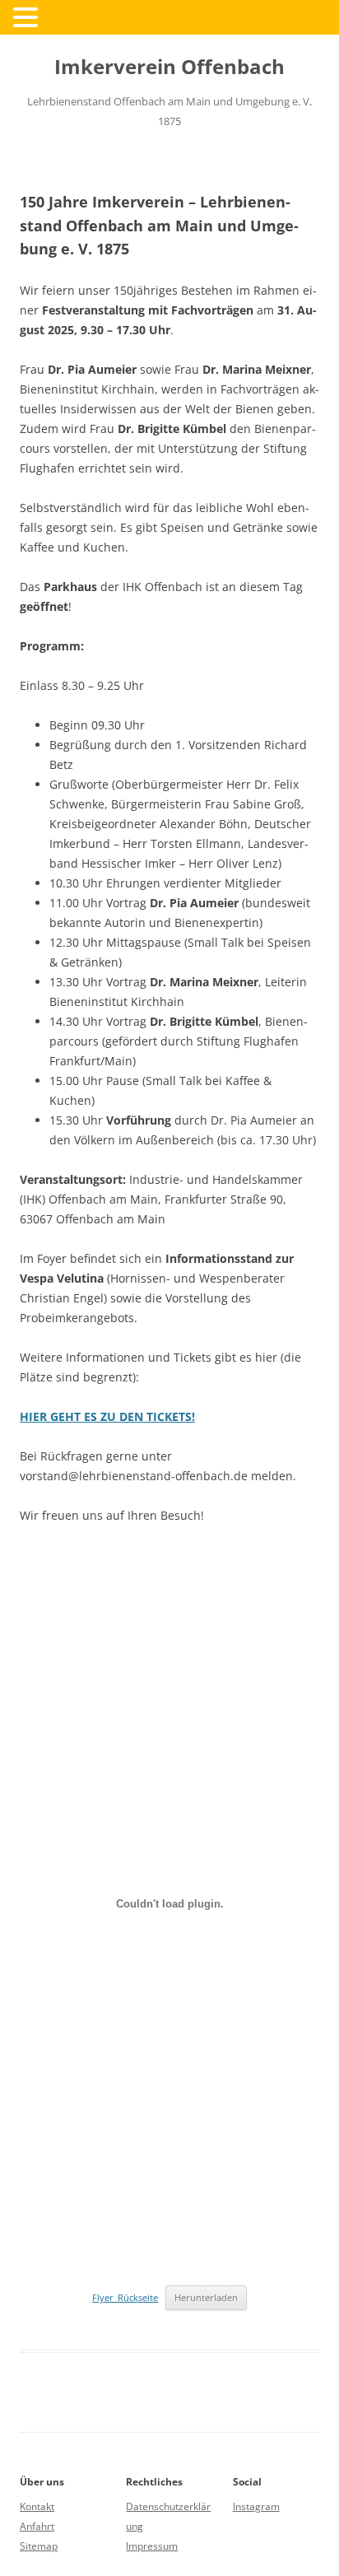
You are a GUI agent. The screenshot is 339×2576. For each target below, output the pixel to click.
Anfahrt (37, 2526)
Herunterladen (206, 2297)
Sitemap (39, 2546)
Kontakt (37, 2506)
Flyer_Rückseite (125, 2297)
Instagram (256, 2506)
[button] (28, 16)
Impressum (152, 2546)
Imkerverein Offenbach (169, 67)
